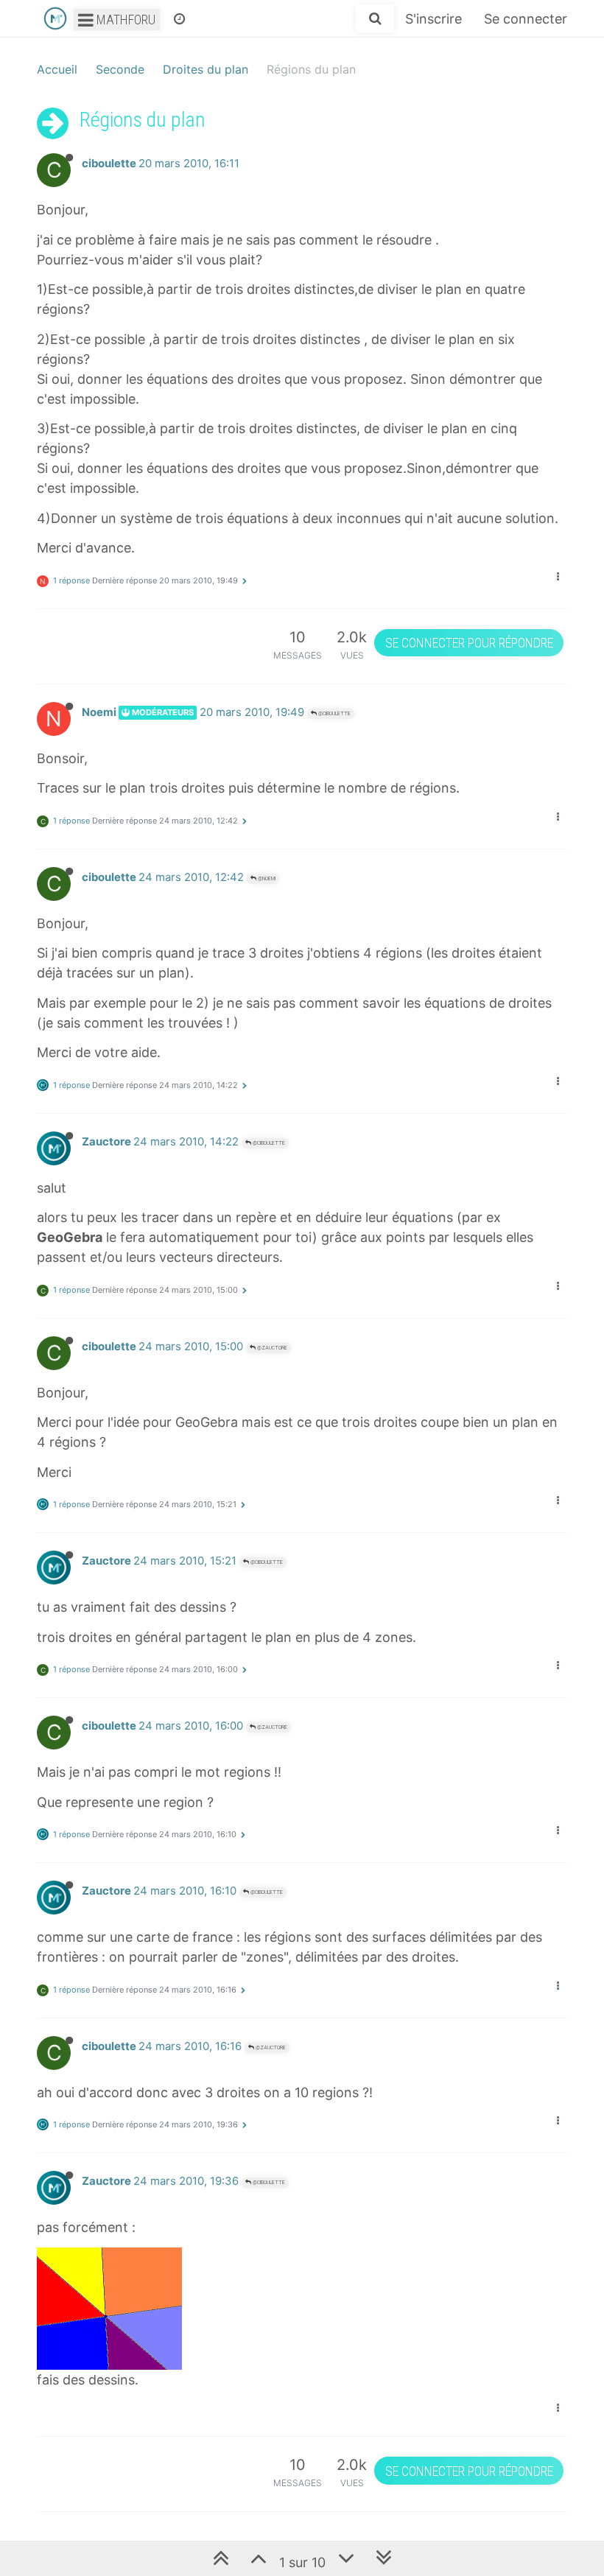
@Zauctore (271, 1348)
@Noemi (266, 878)
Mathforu (124, 20)
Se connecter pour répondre (469, 643)
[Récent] (179, 18)
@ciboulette (334, 713)
